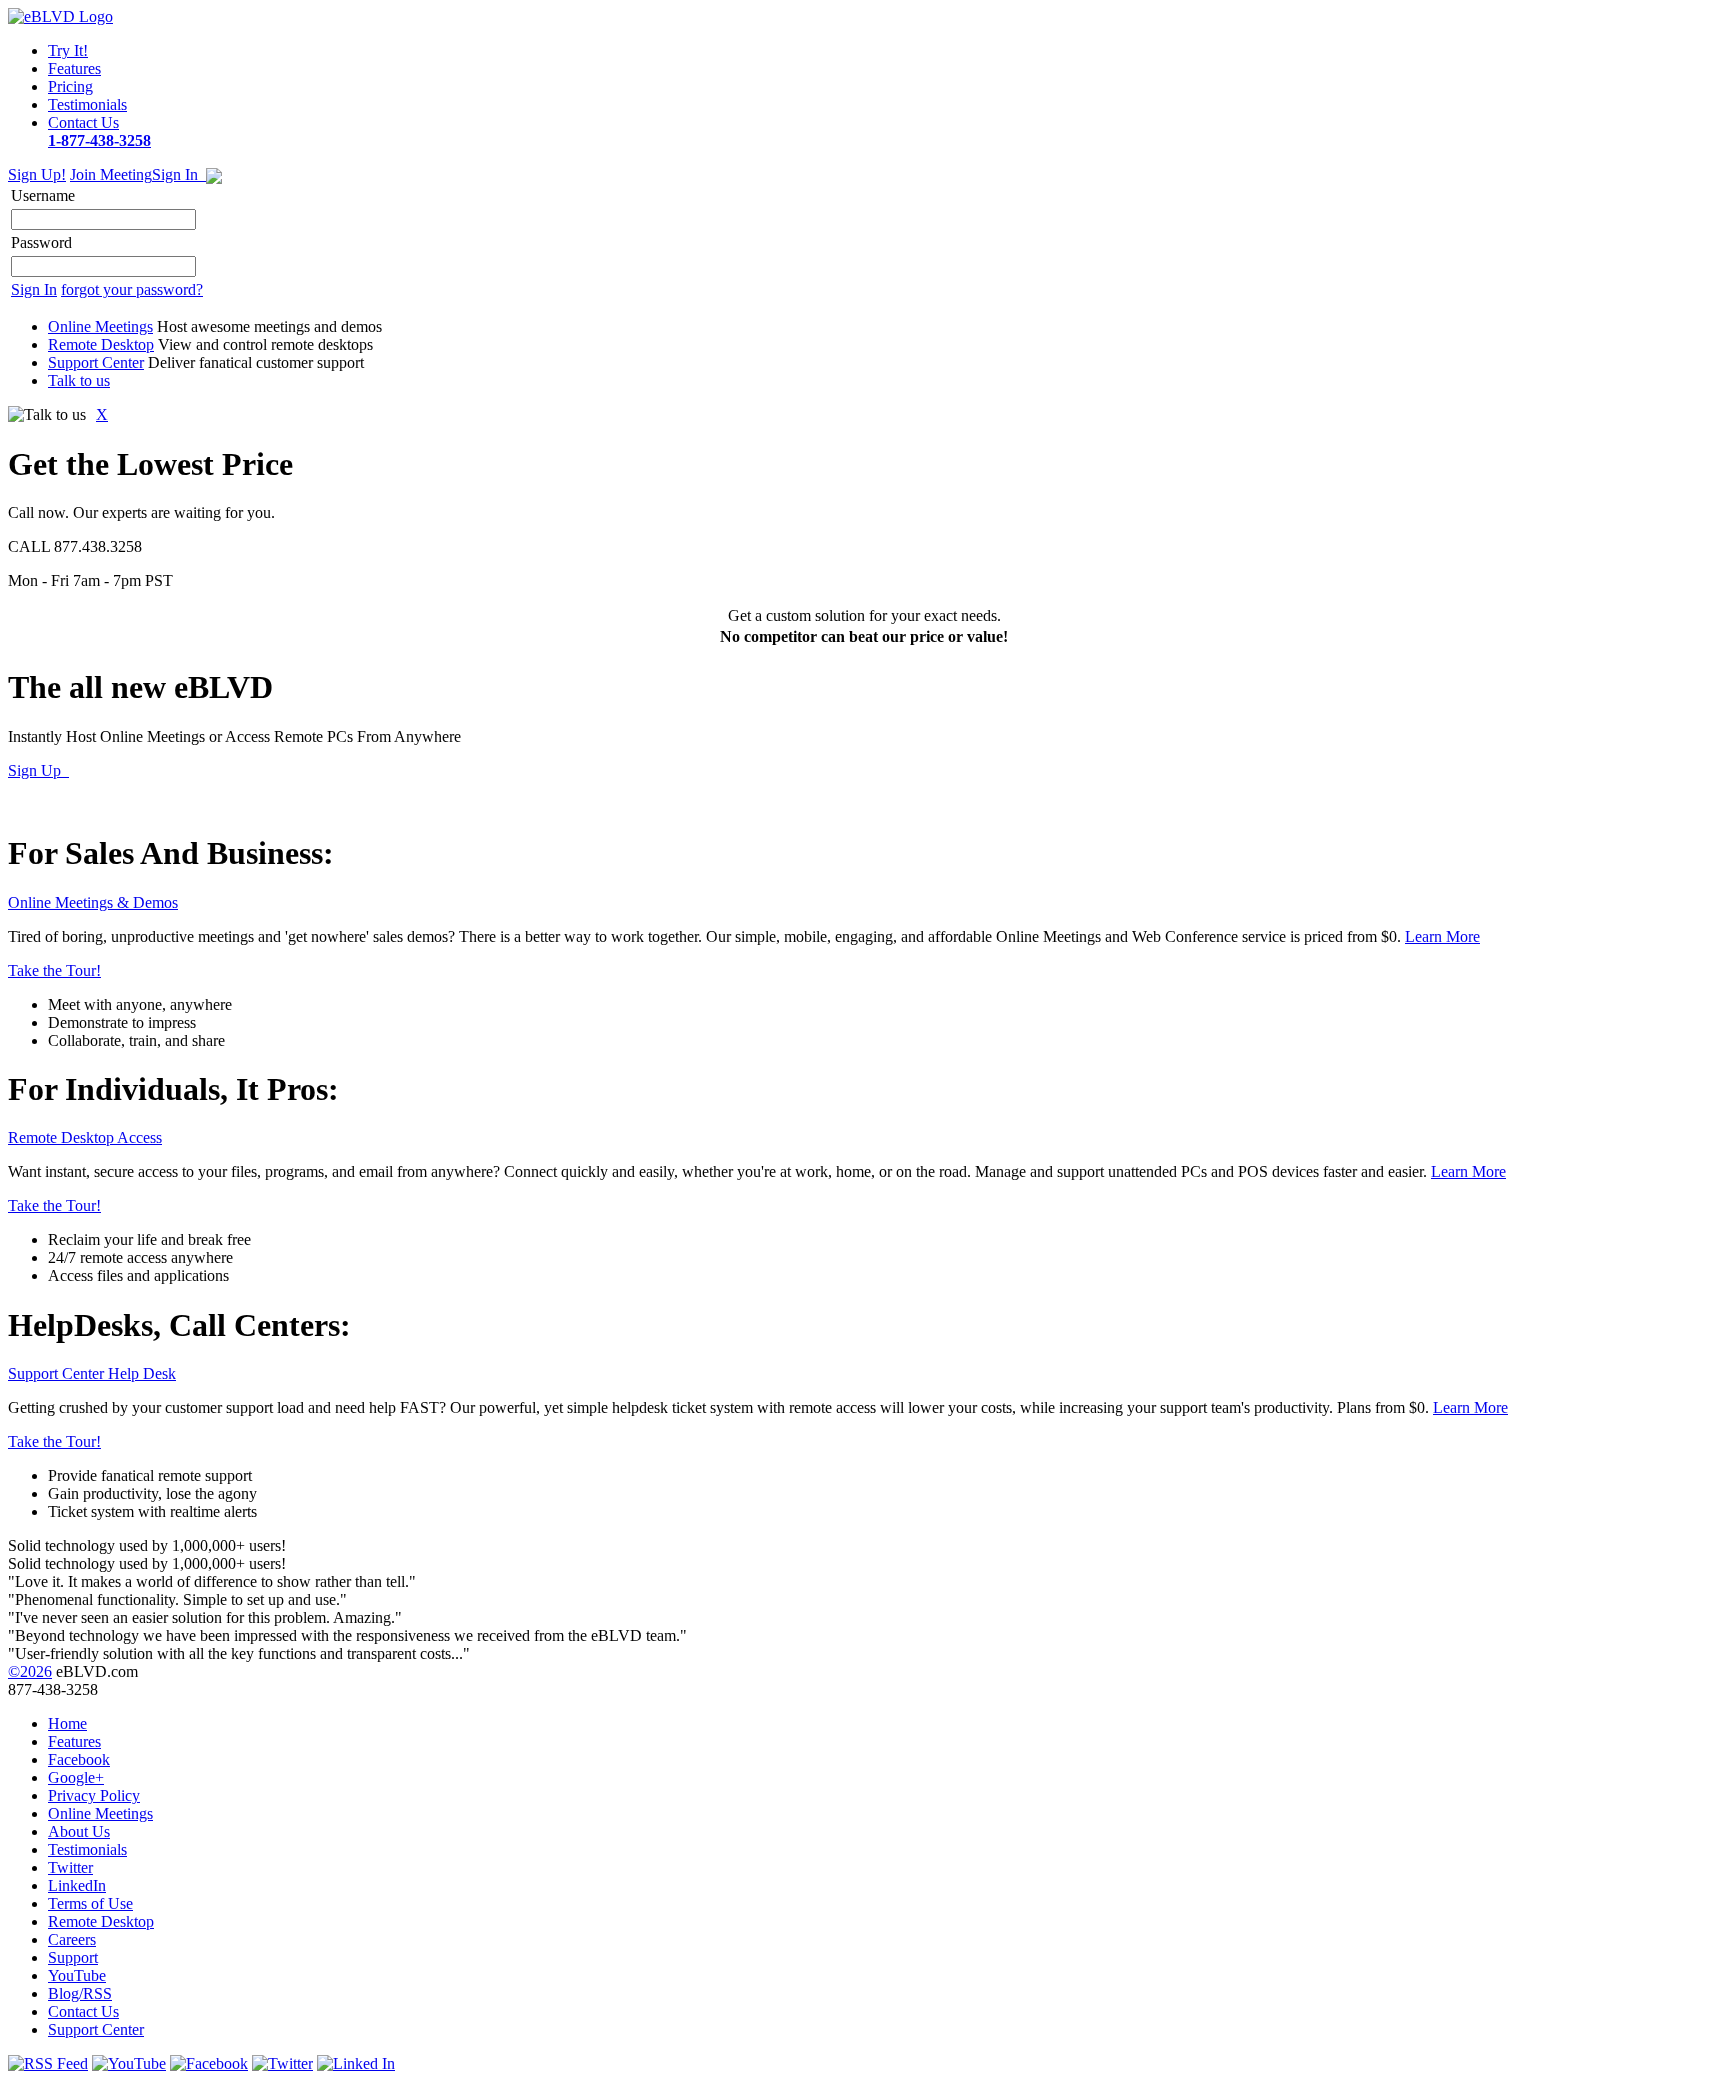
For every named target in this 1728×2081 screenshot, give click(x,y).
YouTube (77, 1975)
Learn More (1442, 936)
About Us (79, 1831)
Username (43, 195)
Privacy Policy (94, 1795)
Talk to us (79, 380)
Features (74, 68)
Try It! (68, 50)
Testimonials (87, 104)
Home (67, 1723)
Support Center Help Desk (92, 1373)
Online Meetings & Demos (93, 902)
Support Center (96, 362)
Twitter (70, 1867)
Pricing (70, 86)
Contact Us (99, 131)
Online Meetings (100, 326)
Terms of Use (90, 1903)
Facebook (79, 1759)
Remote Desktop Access (85, 1137)
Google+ (76, 1777)
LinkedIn (77, 1885)
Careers (72, 1939)
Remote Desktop (101, 344)
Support (73, 1957)
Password (41, 242)
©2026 (30, 1671)
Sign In (179, 174)
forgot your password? (132, 289)
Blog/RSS (80, 1993)
